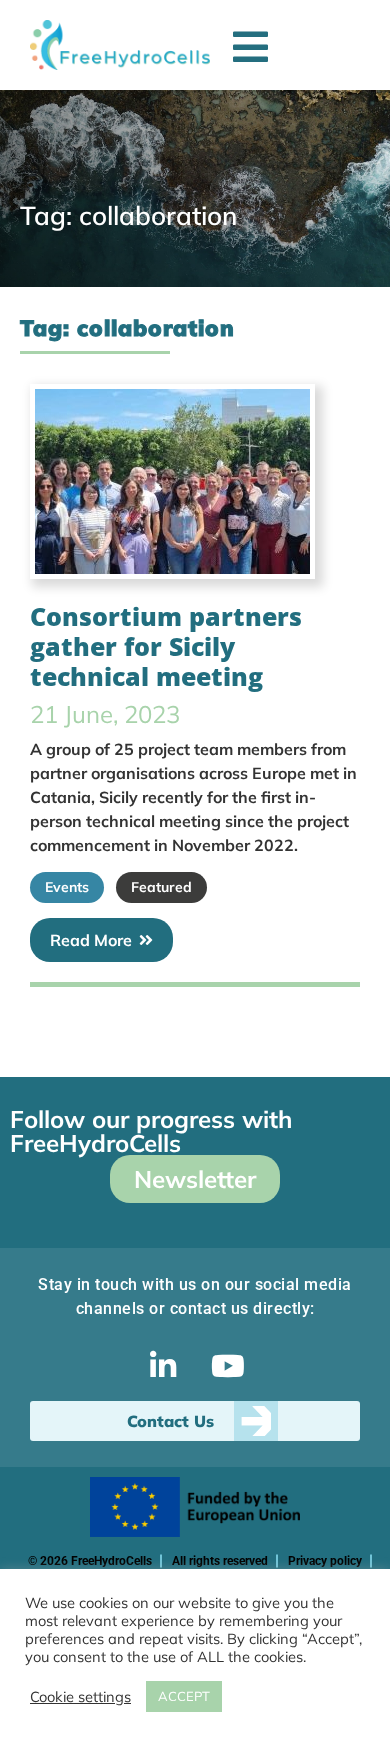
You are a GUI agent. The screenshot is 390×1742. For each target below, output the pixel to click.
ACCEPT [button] (184, 1696)
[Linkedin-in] (163, 1366)
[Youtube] (228, 1366)
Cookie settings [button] (80, 1697)
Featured (161, 887)
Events (67, 887)
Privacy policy (325, 1561)
